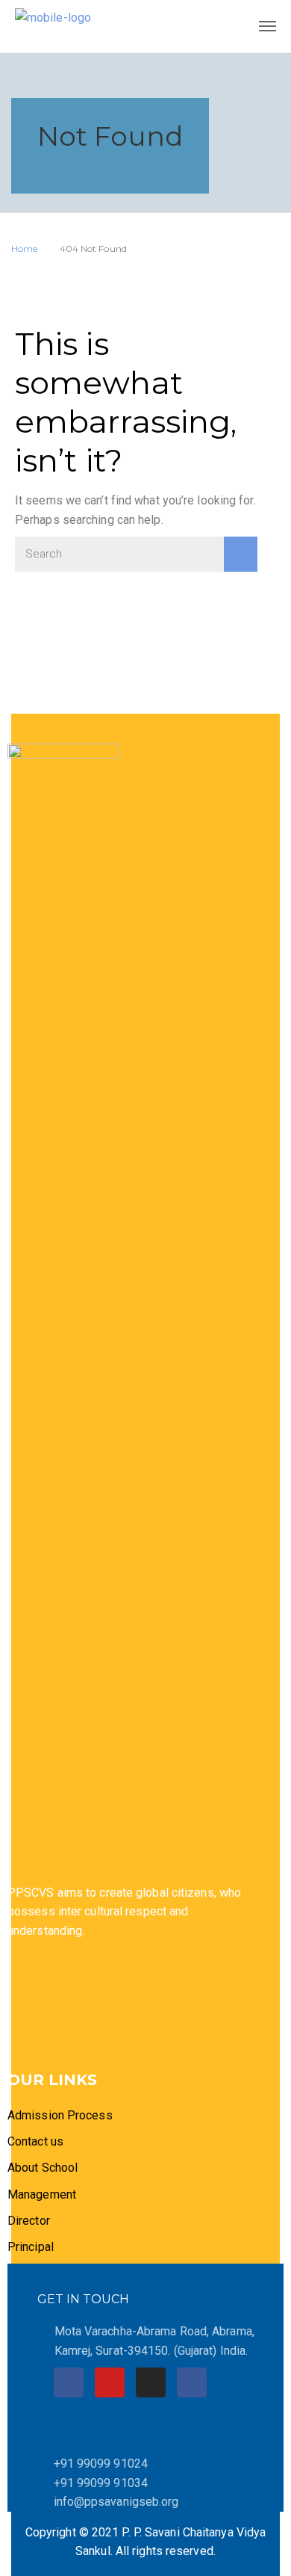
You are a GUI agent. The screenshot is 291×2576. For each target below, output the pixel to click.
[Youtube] (110, 2382)
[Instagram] (151, 2382)
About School (43, 2168)
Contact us (35, 2141)
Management (42, 2194)
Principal (31, 2247)
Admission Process (60, 2115)
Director (30, 2221)
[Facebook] (69, 2382)
